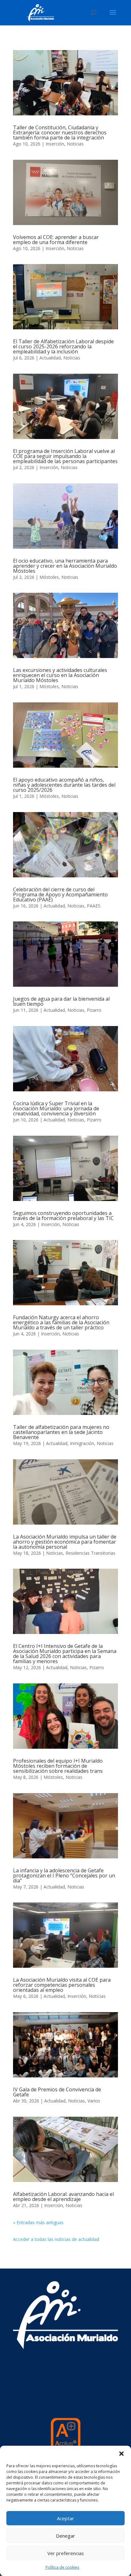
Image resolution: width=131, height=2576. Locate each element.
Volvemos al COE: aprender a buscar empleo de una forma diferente (56, 240)
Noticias (75, 144)
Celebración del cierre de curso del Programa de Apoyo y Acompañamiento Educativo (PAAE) (60, 894)
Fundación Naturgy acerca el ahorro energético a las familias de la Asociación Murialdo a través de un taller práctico (61, 1322)
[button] (121, 2454)
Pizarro (94, 1010)
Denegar (65, 2536)
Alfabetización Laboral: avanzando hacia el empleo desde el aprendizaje (63, 2197)
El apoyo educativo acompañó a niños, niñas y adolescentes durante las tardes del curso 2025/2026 (64, 785)
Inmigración (82, 1443)
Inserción (55, 144)
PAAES (94, 906)
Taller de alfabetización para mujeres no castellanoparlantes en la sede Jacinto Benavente (61, 1432)
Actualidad (50, 358)
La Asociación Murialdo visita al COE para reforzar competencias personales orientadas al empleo (62, 1985)
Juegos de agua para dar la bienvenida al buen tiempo (61, 1001)
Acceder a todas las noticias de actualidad (56, 2239)
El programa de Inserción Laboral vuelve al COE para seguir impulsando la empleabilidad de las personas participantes (65, 456)
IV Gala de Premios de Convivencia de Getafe (57, 2092)
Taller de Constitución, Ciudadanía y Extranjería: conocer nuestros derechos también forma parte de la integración (60, 132)
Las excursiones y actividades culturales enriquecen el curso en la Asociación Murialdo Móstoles (60, 675)
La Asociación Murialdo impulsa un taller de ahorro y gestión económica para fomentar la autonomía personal (65, 1542)
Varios (94, 2101)
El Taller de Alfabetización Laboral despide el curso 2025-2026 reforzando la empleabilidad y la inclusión (63, 346)
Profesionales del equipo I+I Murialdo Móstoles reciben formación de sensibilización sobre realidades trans (58, 1766)
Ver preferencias (66, 2553)
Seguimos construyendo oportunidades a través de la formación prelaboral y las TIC (63, 1216)
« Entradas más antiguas (38, 2222)
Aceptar (65, 2518)
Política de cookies (62, 2567)
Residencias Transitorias (90, 1553)
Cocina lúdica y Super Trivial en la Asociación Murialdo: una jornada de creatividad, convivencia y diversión (56, 1108)
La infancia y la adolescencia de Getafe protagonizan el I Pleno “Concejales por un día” (64, 1876)
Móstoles (49, 577)
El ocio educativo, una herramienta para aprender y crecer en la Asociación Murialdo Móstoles (65, 566)
